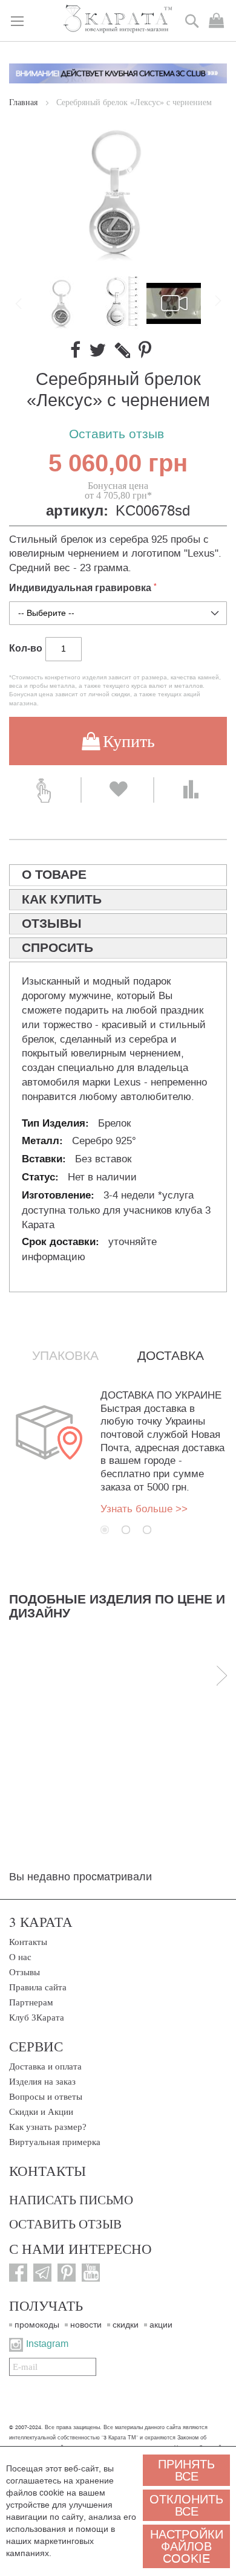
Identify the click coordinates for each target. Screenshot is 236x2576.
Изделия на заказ (42, 2082)
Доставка (171, 1356)
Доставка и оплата (45, 2066)
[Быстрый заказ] (45, 790)
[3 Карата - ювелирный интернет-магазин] (118, 20)
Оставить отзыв (116, 434)
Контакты (28, 1942)
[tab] (118, 875)
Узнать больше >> (144, 1509)
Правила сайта (38, 1987)
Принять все (186, 2470)
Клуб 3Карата (37, 2018)
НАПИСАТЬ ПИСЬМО (71, 2199)
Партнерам (31, 2002)
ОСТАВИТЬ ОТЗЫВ (65, 2224)
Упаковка (65, 1356)
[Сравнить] (191, 790)
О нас (20, 1957)
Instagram (47, 2344)
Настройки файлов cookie (187, 2546)
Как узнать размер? (48, 2127)
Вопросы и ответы (46, 2097)
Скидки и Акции (41, 2112)
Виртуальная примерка (55, 2142)
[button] (119, 303)
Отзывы (25, 1972)
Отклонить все (186, 2505)
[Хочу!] (117, 790)
